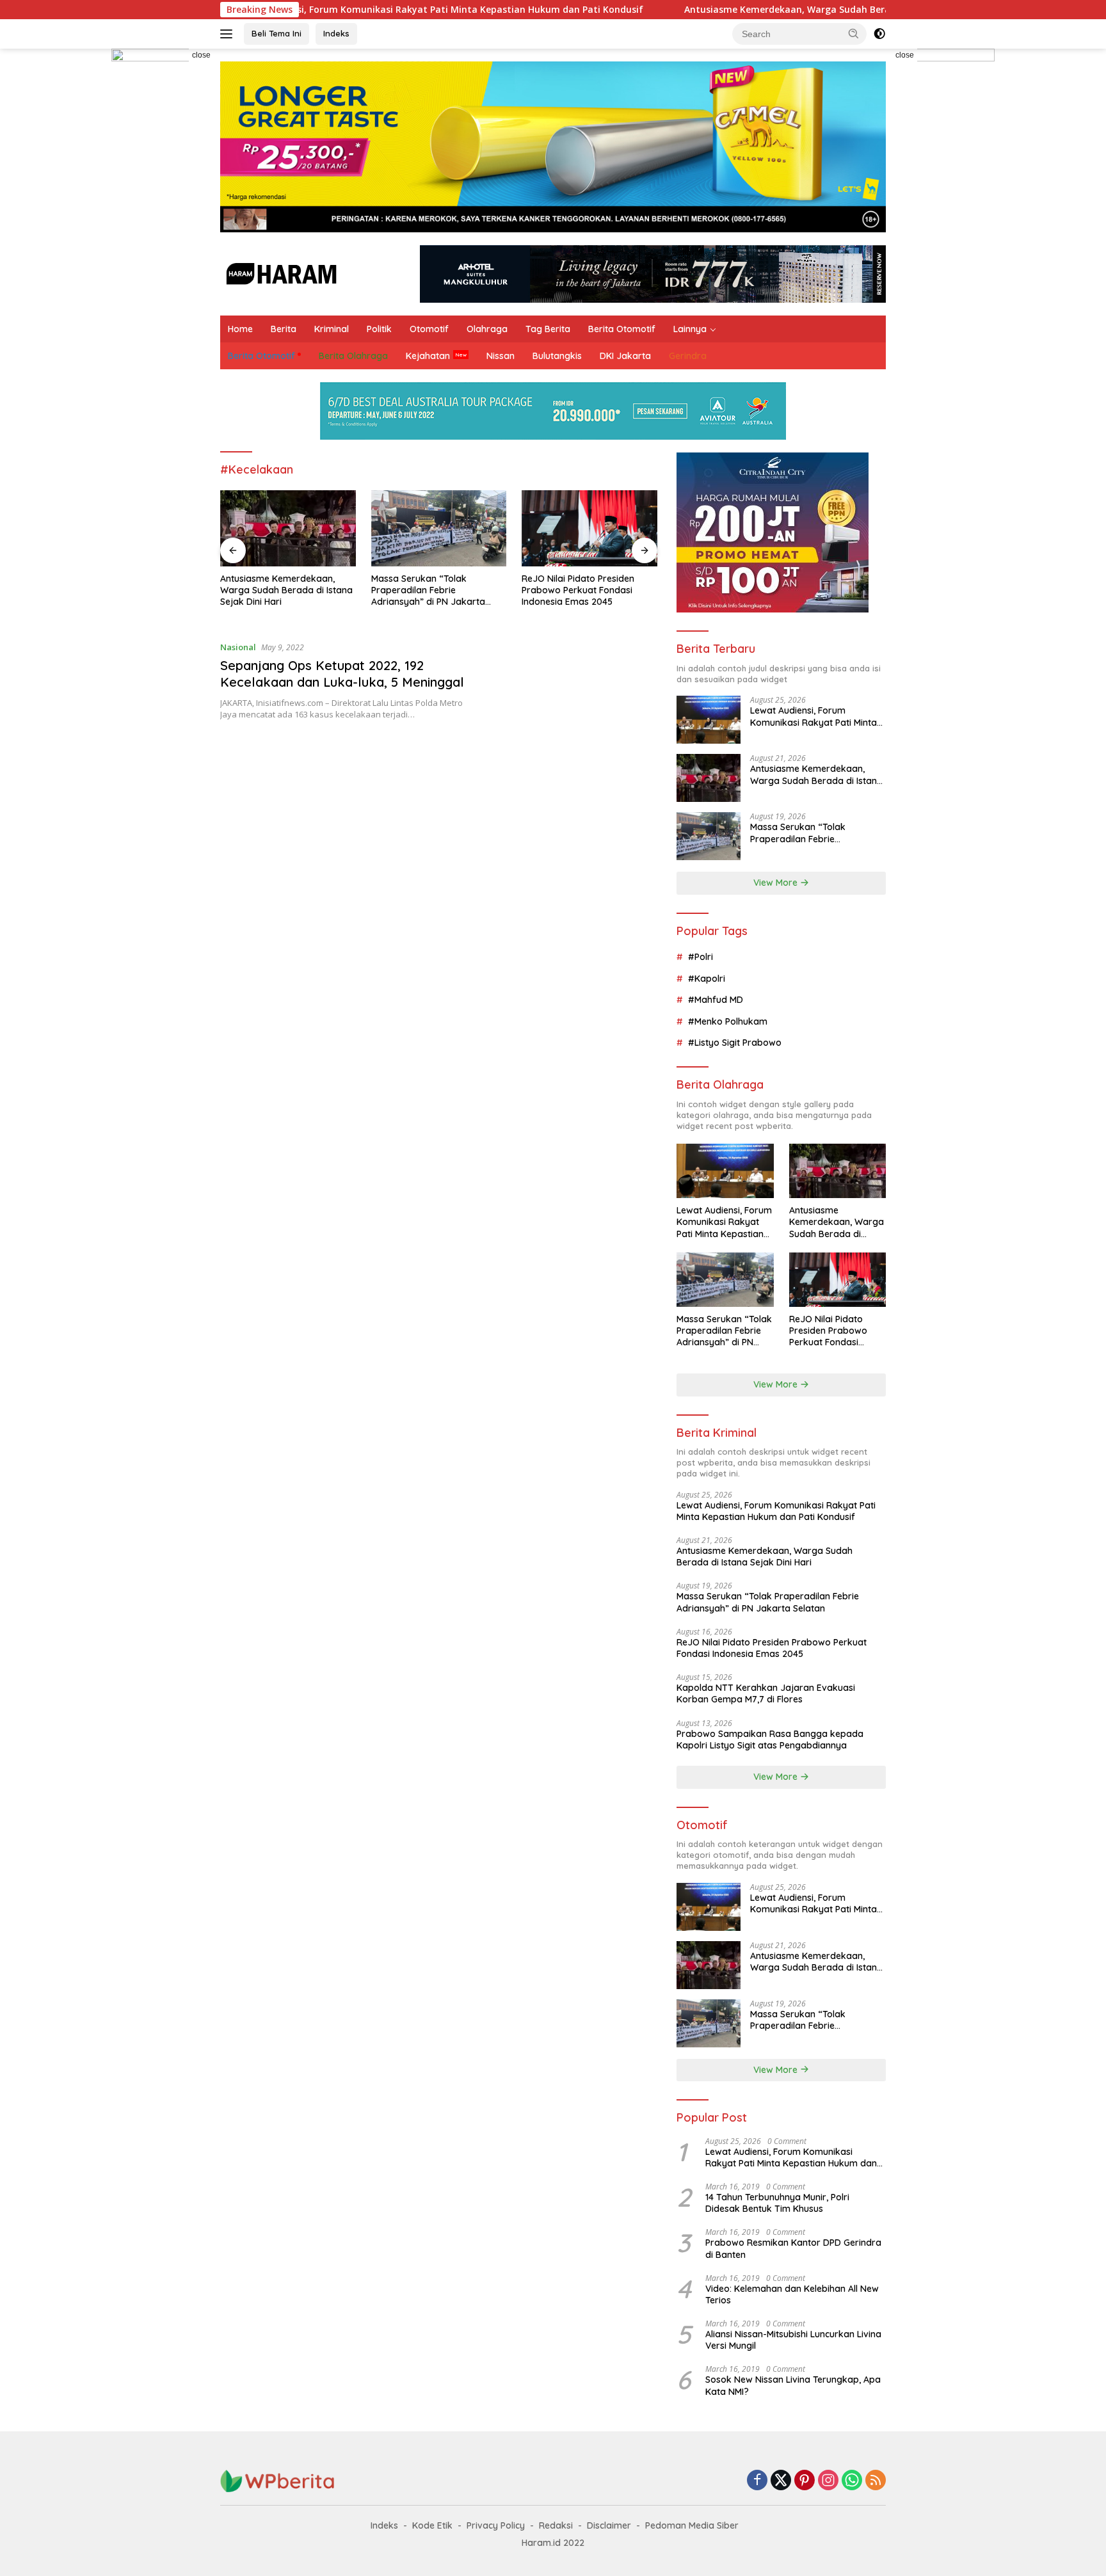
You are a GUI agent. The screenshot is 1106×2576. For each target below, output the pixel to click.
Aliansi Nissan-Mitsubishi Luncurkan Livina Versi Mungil (793, 2340)
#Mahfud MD (716, 1000)
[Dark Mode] (879, 34)
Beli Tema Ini (276, 33)
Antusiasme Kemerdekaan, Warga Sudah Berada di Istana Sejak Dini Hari (746, 10)
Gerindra (688, 356)
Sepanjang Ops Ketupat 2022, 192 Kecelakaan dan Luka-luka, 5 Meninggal (342, 674)
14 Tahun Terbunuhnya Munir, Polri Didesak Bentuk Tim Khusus (777, 2203)
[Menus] (229, 34)
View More (777, 883)
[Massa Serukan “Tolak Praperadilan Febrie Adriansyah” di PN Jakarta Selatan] (439, 528)
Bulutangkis (557, 356)
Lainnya (690, 329)
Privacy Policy (496, 2525)
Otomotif (429, 329)
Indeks (336, 33)
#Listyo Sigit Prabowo (735, 1043)
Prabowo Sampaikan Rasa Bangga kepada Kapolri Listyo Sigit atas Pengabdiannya (770, 1740)
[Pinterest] (805, 2481)
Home (240, 329)
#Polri (701, 957)
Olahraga (487, 329)
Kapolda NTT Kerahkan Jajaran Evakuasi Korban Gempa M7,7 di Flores (766, 1693)
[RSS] (876, 2481)
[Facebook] (757, 2481)
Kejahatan (428, 356)
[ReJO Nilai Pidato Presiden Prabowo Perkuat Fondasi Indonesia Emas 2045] (589, 528)
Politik (379, 329)
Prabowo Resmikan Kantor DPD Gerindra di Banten (793, 2248)
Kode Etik (432, 2525)
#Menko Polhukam (728, 1021)
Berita (284, 329)
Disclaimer (609, 2525)
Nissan (501, 356)
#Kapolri (707, 979)
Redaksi (556, 2525)
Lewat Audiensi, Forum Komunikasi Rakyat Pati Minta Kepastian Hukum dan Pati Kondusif (338, 10)
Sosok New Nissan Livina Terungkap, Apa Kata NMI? (793, 2385)
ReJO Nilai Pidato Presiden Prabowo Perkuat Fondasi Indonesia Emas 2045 (578, 590)
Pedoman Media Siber (692, 2525)
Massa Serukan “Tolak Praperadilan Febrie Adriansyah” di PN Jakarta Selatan (428, 590)
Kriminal (332, 329)
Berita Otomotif (622, 329)
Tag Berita (548, 329)
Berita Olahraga (353, 356)
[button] (854, 33)
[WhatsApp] (852, 2481)
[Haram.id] (279, 273)
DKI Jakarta (625, 356)
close (201, 55)
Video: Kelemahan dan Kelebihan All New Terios (792, 2294)
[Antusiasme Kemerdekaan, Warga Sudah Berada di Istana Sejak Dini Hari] (288, 528)
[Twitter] (781, 2481)
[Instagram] (828, 2481)
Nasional (238, 647)
